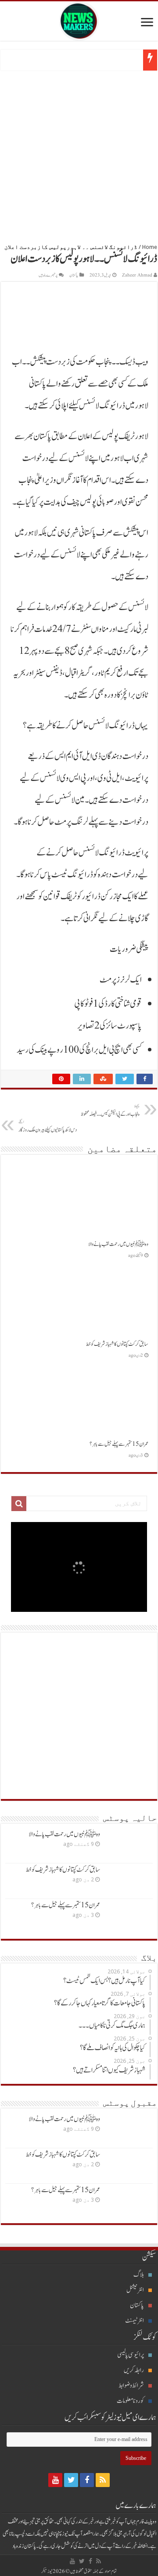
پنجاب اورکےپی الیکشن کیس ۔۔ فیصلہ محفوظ (110, 1111)
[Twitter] (71, 2480)
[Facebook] (87, 2480)
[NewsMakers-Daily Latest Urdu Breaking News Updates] (79, 19)
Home (150, 247)
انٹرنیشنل (135, 2290)
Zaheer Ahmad (137, 275)
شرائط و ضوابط (131, 2386)
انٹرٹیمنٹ (135, 2321)
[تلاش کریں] (19, 1504)
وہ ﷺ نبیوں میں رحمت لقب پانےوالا (118, 1244)
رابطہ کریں (134, 2370)
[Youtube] (55, 2480)
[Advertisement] (79, 154)
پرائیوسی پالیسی (131, 2355)
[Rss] (103, 2480)
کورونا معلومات (130, 2401)
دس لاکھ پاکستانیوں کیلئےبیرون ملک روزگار (48, 1126)
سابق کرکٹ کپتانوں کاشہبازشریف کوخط (117, 1344)
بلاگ (139, 2275)
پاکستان (74, 275)
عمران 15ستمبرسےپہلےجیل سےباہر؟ (119, 1444)
